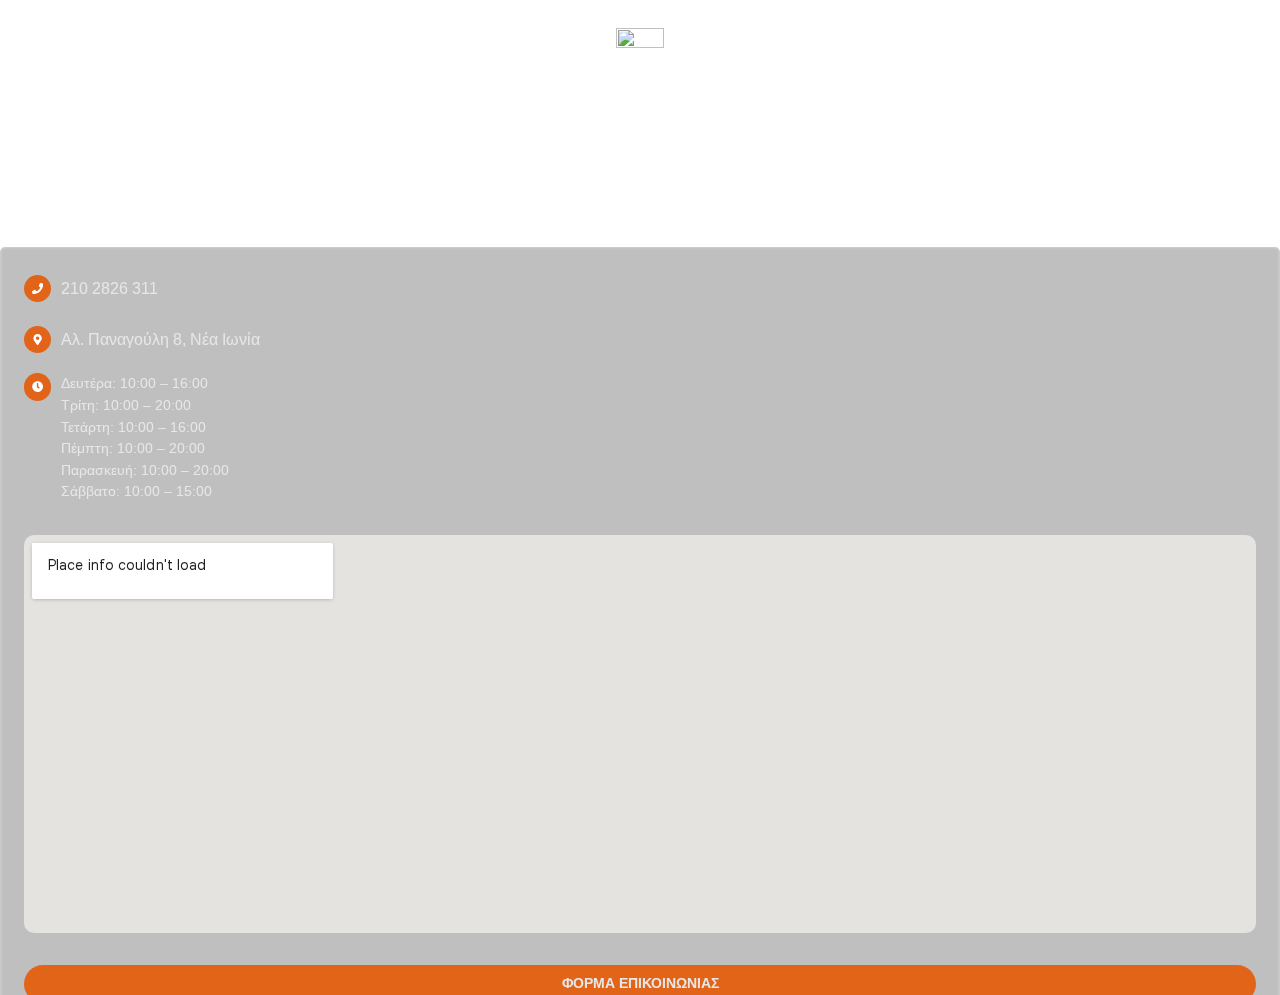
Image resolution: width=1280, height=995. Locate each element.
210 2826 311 (109, 288)
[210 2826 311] (37, 288)
